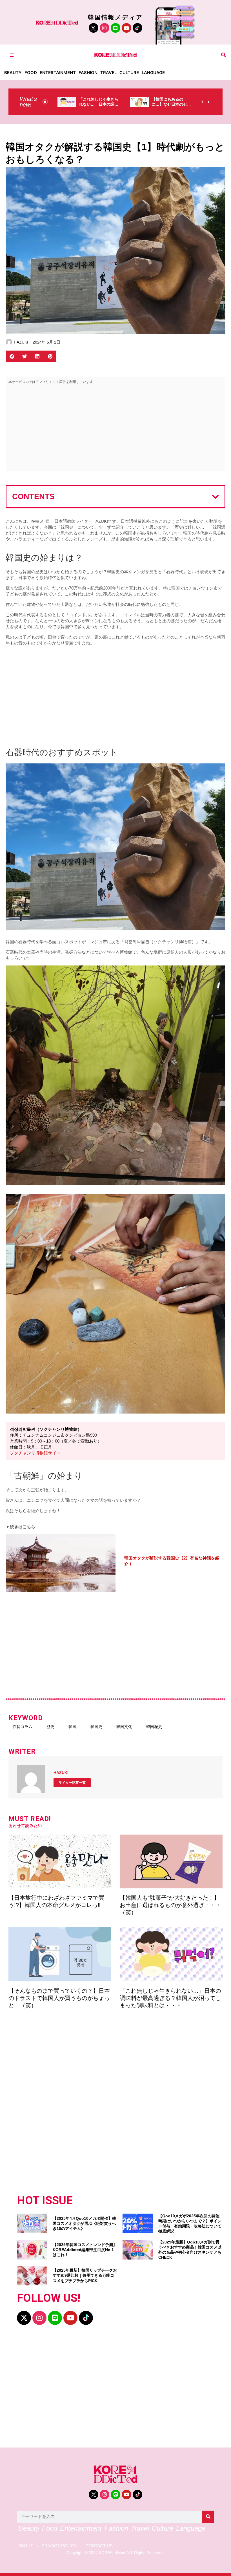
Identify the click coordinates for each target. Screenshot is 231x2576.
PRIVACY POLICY (59, 2546)
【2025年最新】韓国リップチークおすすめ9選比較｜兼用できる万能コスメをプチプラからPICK (85, 2275)
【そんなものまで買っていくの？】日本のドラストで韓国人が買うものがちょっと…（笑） (59, 1998)
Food (31, 73)
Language (153, 73)
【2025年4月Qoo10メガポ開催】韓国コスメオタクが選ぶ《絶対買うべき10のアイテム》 (84, 2223)
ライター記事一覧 (72, 1783)
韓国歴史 (154, 1727)
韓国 (72, 1727)
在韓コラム (23, 1727)
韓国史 (96, 1727)
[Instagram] (105, 28)
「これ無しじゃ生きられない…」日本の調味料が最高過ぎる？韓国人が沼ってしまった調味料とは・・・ (170, 1998)
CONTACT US (99, 2546)
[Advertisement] (115, 429)
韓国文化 (124, 1727)
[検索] (208, 2517)
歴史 (50, 1727)
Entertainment (58, 73)
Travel (108, 73)
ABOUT (26, 2546)
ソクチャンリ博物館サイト (35, 1453)
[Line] (115, 28)
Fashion (88, 73)
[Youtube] (126, 28)
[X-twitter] (24, 2318)
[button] (224, 55)
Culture (129, 73)
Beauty (13, 73)
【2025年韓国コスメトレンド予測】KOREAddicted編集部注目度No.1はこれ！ (85, 2250)
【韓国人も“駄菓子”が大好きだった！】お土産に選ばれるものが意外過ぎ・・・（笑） (170, 1905)
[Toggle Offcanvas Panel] (12, 55)
